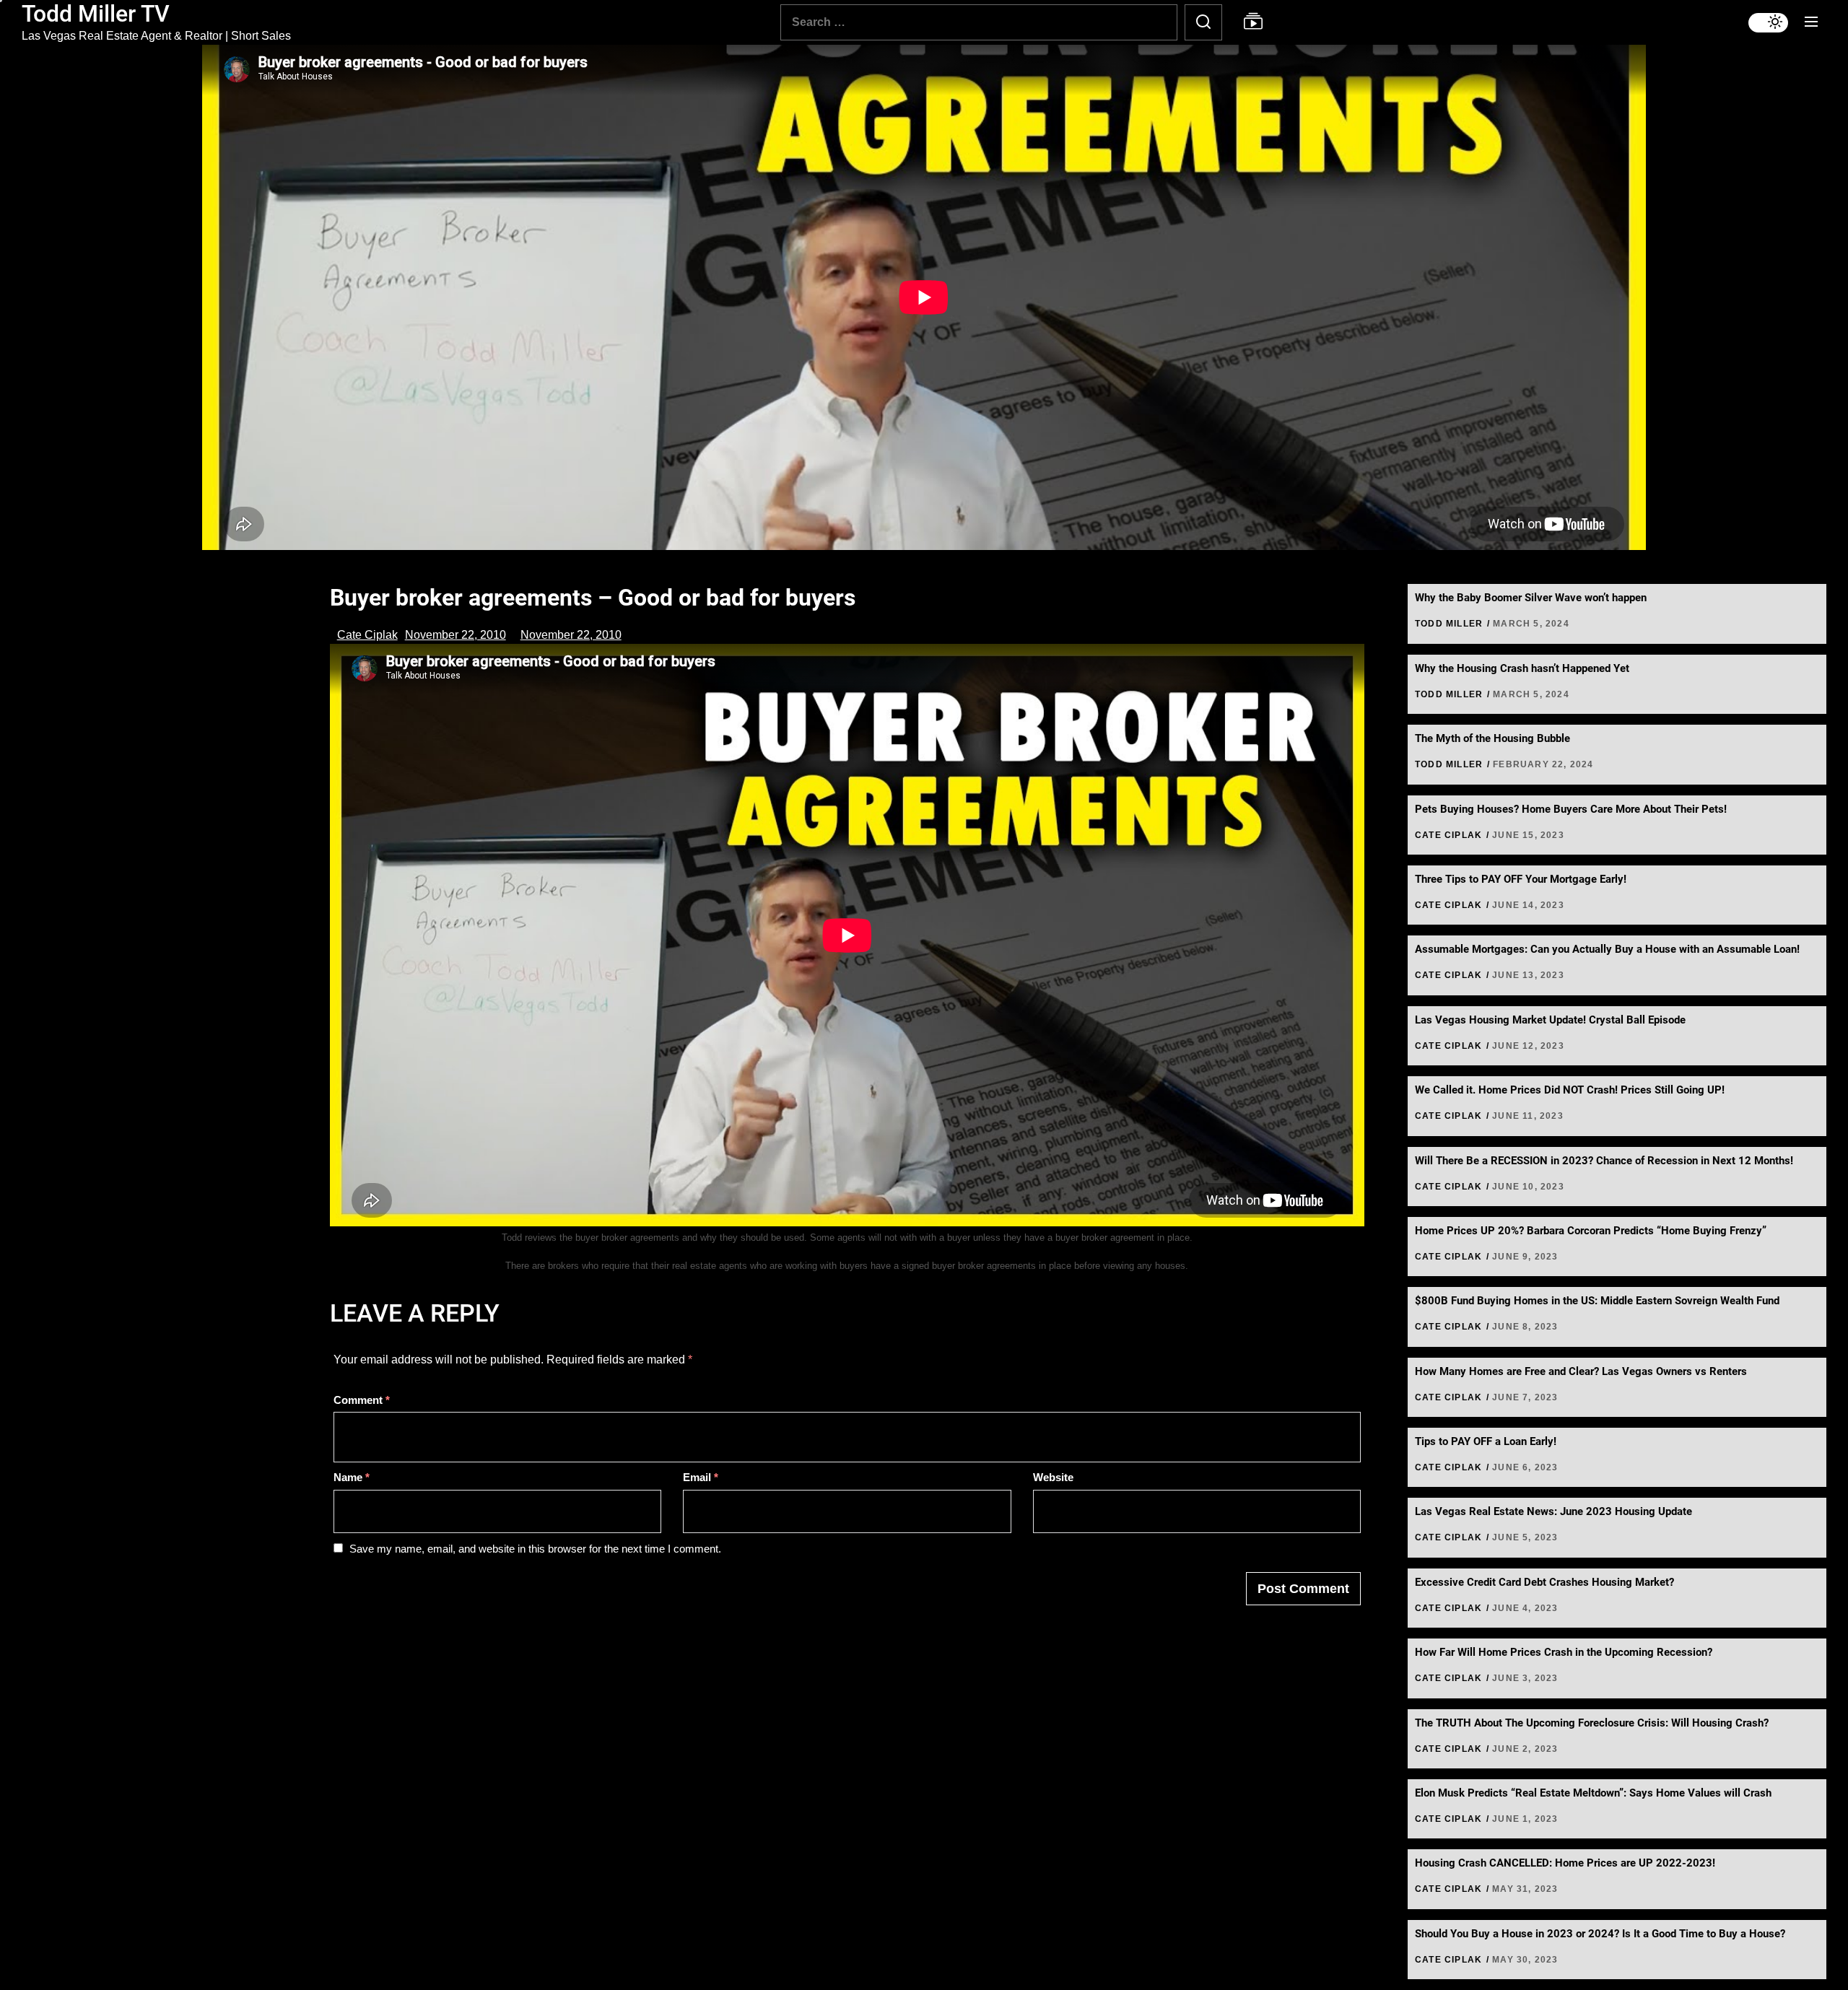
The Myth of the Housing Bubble (1492, 738)
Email (701, 1477)
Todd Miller (1449, 624)
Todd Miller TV (96, 14)
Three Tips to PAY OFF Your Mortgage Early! (1521, 879)
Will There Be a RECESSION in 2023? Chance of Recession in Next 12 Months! (1604, 1161)
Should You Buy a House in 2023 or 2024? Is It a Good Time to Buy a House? (1600, 1934)
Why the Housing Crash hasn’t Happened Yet (1522, 668)
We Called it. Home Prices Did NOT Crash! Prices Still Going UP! (1570, 1090)
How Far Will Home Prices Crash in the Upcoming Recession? (1564, 1652)
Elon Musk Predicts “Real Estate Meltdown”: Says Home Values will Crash (1593, 1793)
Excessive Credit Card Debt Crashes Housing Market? (1544, 1582)
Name (352, 1477)
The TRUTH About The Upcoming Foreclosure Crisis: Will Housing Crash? (1592, 1723)
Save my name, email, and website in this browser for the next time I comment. (535, 1549)
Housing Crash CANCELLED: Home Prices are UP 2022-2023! (1565, 1863)
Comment (362, 1400)
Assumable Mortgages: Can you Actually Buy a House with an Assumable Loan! (1607, 949)
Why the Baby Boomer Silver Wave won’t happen (1531, 598)
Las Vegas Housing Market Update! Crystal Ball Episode (1550, 1020)
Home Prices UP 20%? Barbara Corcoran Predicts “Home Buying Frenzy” (1591, 1231)
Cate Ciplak (367, 635)
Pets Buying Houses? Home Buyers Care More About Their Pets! (1571, 809)
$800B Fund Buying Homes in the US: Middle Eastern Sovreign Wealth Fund (1597, 1301)
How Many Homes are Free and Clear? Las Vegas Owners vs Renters (1581, 1371)
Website (1053, 1477)
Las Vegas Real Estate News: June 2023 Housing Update (1553, 1511)
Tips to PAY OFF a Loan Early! (1486, 1441)
